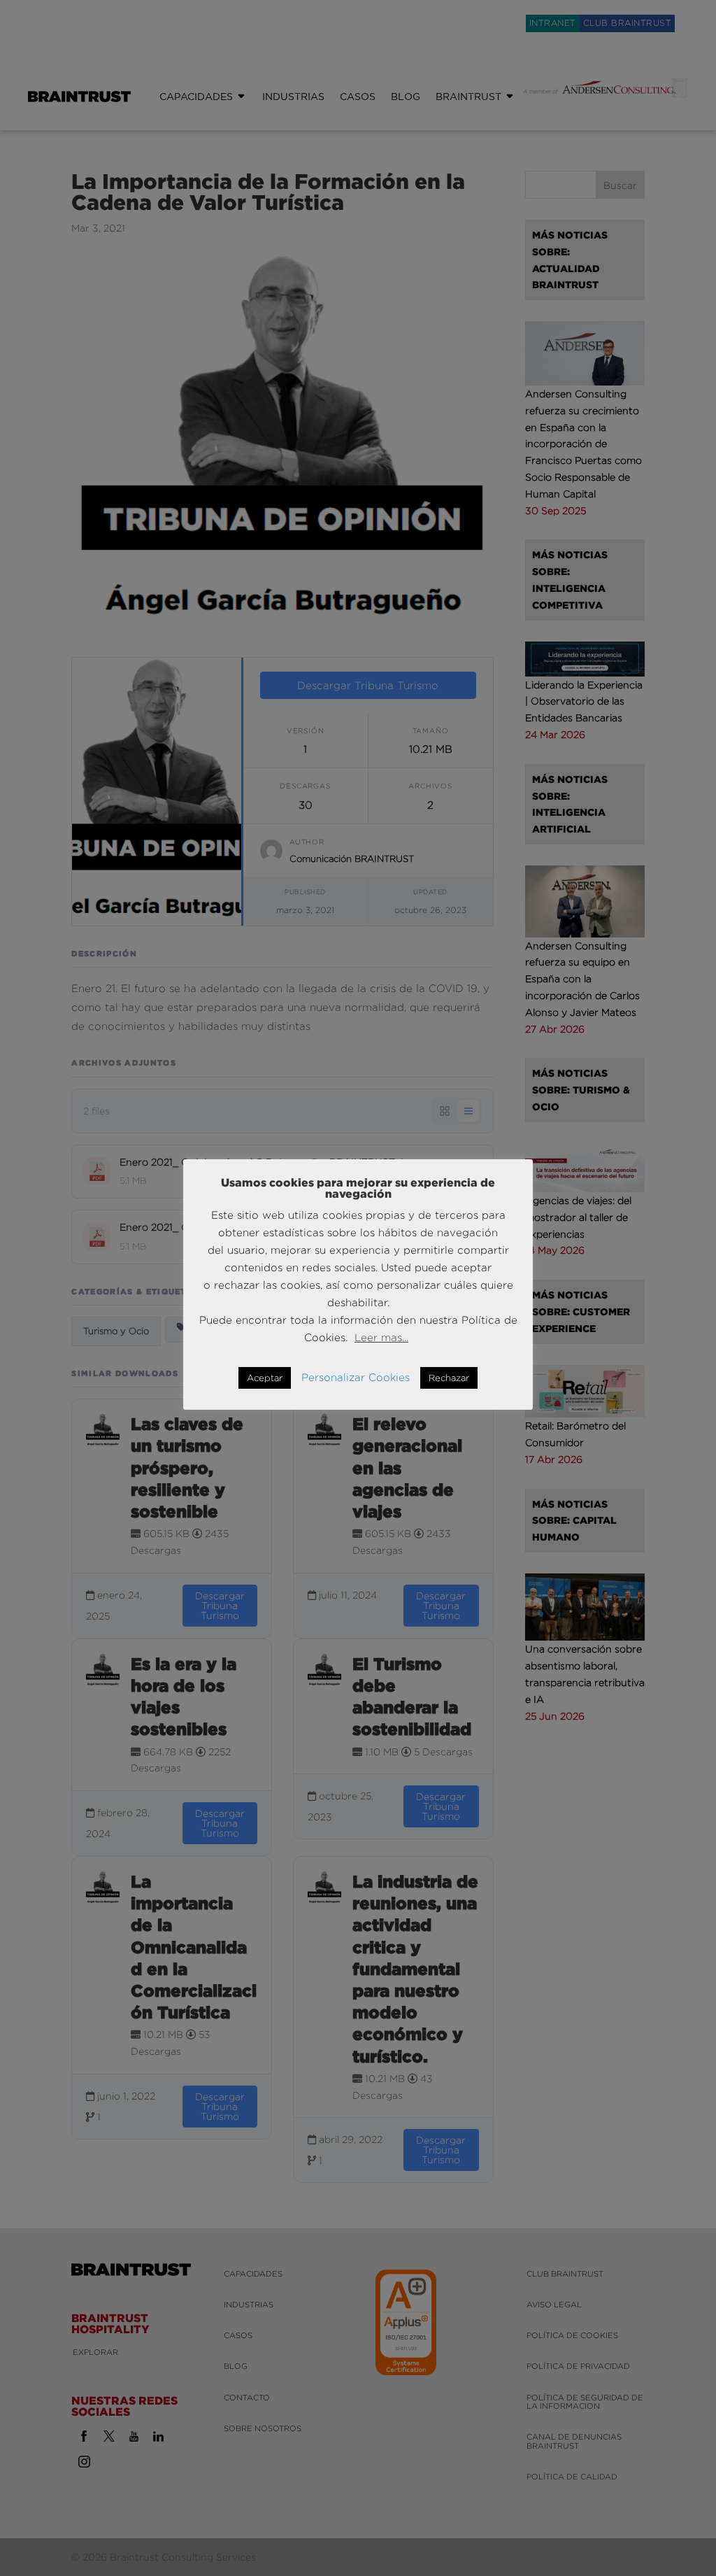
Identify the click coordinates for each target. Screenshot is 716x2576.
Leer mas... (381, 1337)
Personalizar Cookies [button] (356, 1377)
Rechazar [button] (449, 1378)
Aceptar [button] (265, 1378)
